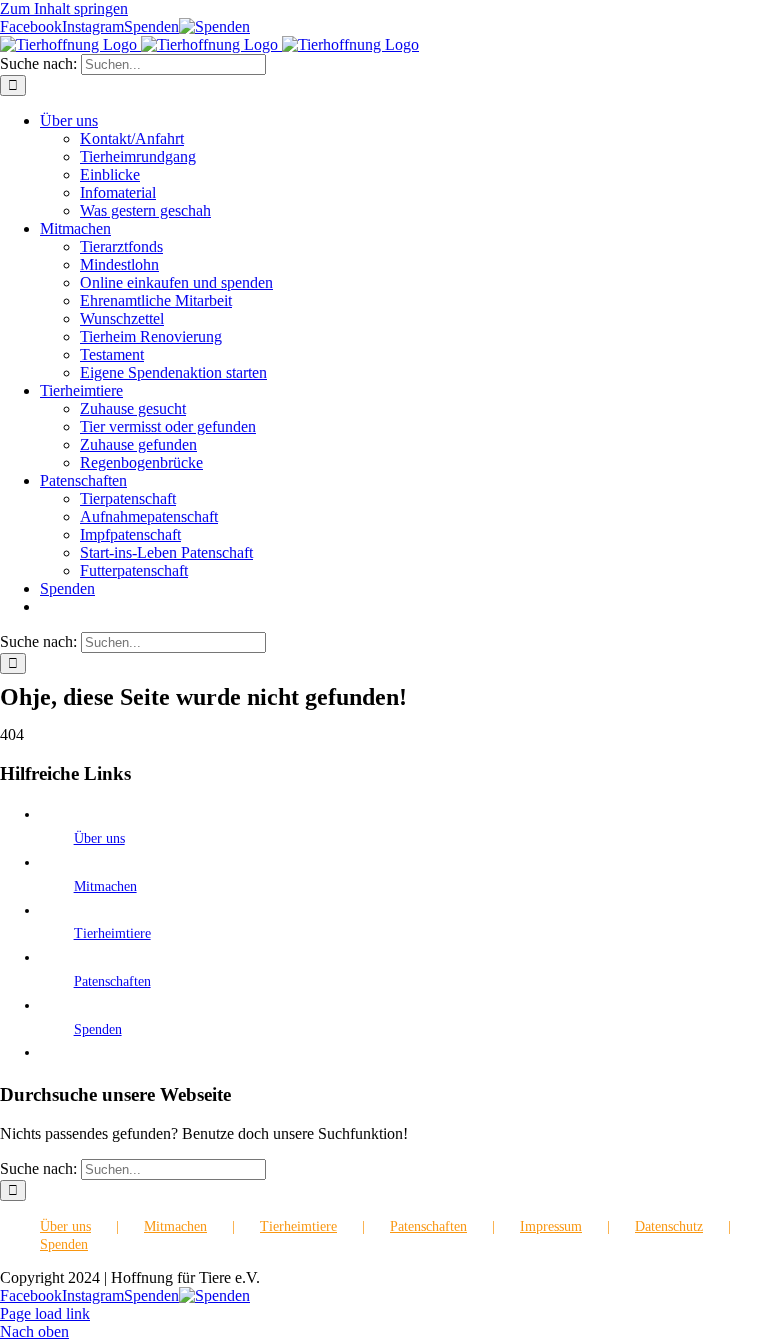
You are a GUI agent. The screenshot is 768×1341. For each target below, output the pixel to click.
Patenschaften (112, 981)
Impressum (551, 1226)
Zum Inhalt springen (64, 8)
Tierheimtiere (112, 933)
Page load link (45, 1313)
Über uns (99, 838)
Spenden (98, 1029)
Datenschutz (669, 1226)
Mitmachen (105, 886)
